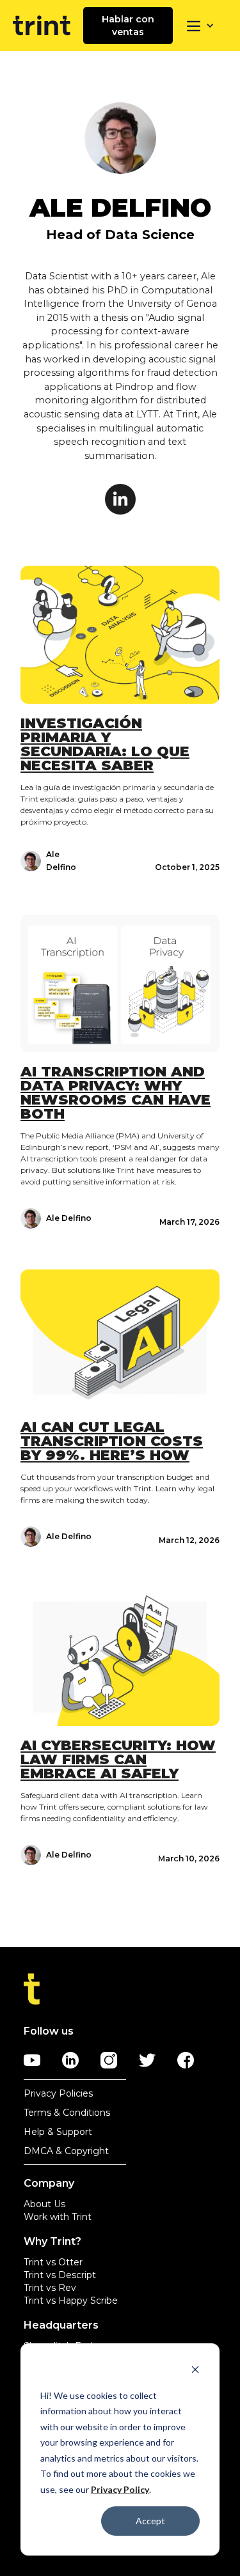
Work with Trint (58, 2217)
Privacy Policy (120, 2489)
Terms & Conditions (67, 2113)
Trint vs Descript (60, 2275)
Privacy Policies (58, 2093)
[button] (200, 26)
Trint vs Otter (53, 2262)
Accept (150, 2521)
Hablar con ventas (128, 26)
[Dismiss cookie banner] (195, 2371)
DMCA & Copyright (66, 2151)
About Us (44, 2204)
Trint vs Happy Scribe (71, 2301)
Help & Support (58, 2132)
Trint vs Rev (50, 2288)
